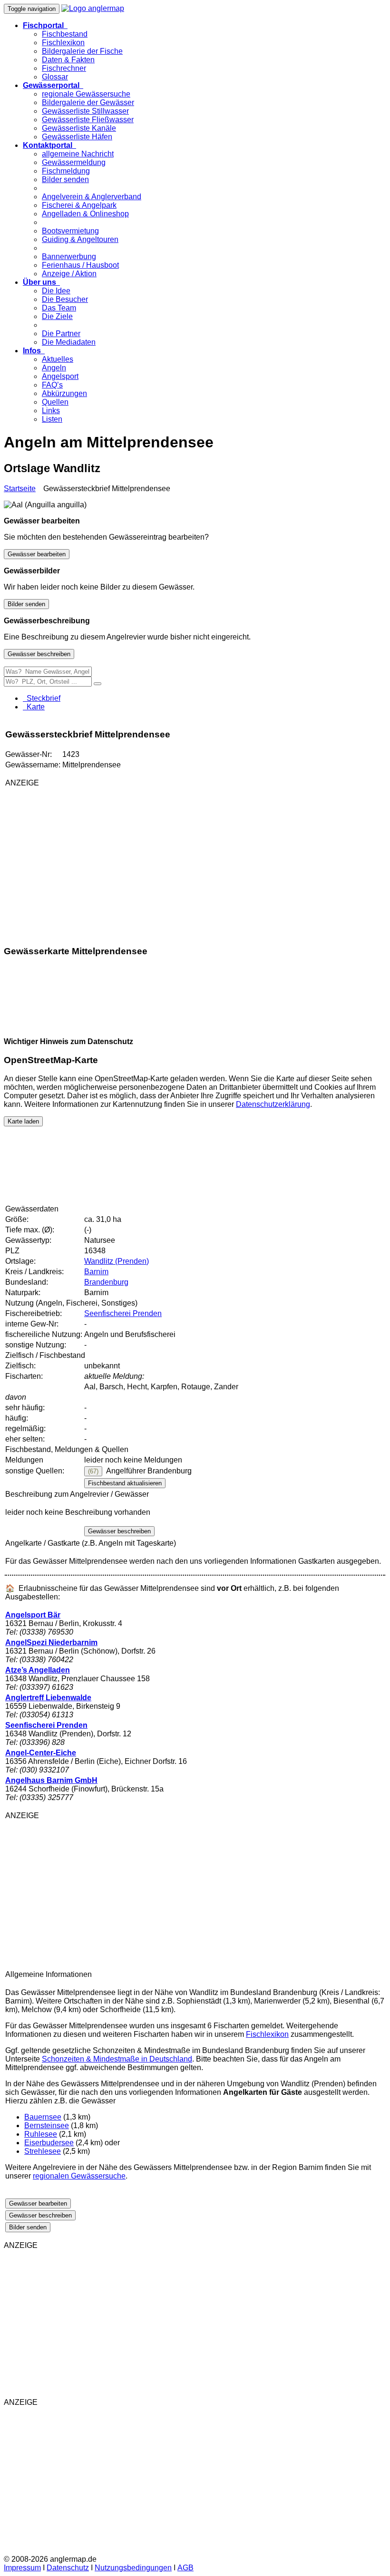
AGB (185, 2568)
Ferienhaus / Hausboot (80, 265)
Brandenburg (106, 1282)
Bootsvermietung (70, 231)
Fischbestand (65, 34)
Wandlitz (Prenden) (117, 1261)
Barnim (96, 1272)
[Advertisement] (117, 862)
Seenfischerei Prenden (123, 1313)
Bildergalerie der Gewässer (88, 102)
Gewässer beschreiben (39, 654)
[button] (45, 25)
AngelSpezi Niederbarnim (51, 1642)
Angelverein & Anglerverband (92, 197)
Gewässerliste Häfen (77, 137)
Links (51, 411)
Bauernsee (43, 2117)
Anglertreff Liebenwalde (48, 1698)
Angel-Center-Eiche (41, 1753)
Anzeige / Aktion (69, 274)
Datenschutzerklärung (273, 1104)
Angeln (54, 368)
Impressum (22, 2568)
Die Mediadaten (69, 342)
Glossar (55, 77)
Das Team (59, 308)
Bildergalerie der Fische (82, 51)
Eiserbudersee (49, 2143)
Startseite (20, 489)
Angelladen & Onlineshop (85, 214)
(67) (93, 1471)
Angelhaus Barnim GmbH (51, 1780)
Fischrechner (64, 68)
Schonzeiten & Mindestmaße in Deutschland (117, 2059)
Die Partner (61, 334)
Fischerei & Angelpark (79, 205)
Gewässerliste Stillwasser (85, 111)
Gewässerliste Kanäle (79, 128)
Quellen (55, 402)
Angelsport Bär (33, 1615)
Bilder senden (65, 179)
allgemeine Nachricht (78, 154)
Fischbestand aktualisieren (125, 1483)
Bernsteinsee (47, 2126)
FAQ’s (52, 385)
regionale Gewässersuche (86, 94)
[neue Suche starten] (97, 684)
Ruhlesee (41, 2134)
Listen (52, 419)
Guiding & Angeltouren (80, 239)
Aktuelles (58, 359)
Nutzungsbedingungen (133, 2568)
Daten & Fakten (68, 60)
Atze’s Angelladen (38, 1670)
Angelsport (60, 376)
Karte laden (23, 1121)
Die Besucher (65, 299)
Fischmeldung (66, 171)
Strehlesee (43, 2151)
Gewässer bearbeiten (37, 554)
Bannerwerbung (69, 257)
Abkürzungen (64, 393)
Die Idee (56, 291)
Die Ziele (57, 316)
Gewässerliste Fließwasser (88, 120)
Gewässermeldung (74, 162)
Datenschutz (68, 2568)
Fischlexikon (63, 43)
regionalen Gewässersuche (79, 2176)
